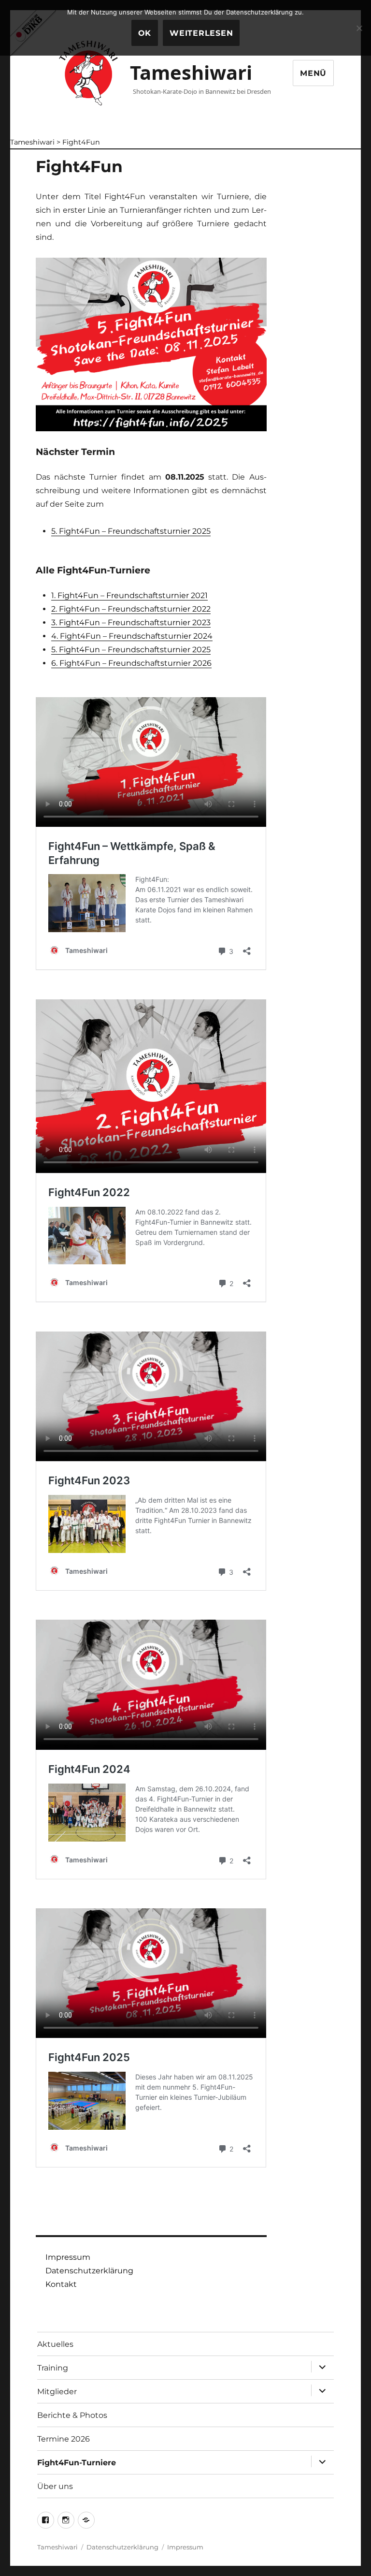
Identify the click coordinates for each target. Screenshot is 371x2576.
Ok (145, 33)
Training (53, 2368)
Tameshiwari (191, 72)
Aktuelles (55, 2344)
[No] (359, 28)
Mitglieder (57, 2392)
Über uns (55, 2486)
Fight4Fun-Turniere (77, 2463)
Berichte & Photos (72, 2415)
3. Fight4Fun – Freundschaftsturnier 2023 (131, 622)
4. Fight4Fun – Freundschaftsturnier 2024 (132, 636)
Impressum (68, 2257)
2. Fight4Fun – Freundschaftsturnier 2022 (131, 609)
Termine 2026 (64, 2439)
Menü (313, 73)
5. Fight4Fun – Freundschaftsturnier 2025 (131, 531)
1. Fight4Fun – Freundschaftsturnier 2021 (129, 595)
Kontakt (61, 2284)
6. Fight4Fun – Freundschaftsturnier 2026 (131, 663)
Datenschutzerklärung (89, 2271)
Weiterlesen (201, 33)
